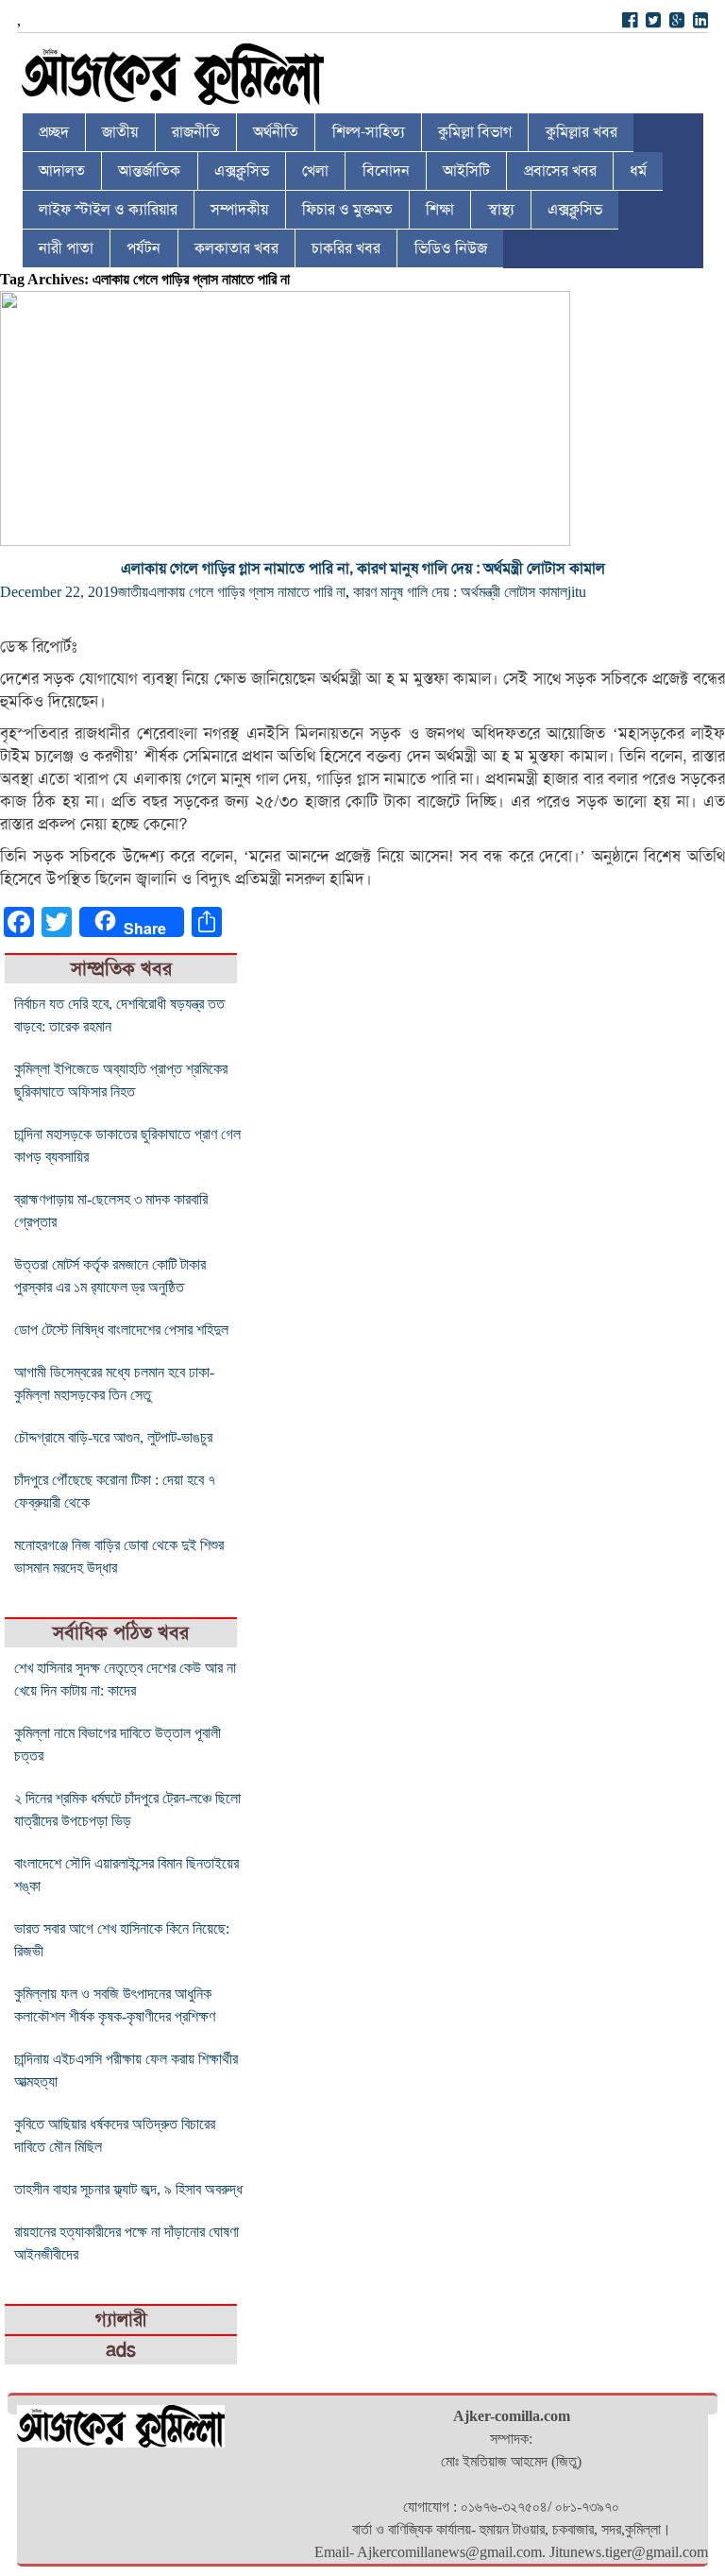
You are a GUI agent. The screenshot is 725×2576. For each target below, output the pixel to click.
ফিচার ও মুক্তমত (347, 210)
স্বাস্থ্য (501, 210)
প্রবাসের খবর (560, 171)
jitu (577, 592)
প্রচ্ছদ (54, 132)
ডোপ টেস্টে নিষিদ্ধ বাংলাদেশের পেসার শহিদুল (121, 1330)
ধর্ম (638, 171)
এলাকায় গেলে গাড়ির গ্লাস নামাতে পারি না (247, 592)
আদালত (62, 171)
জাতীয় (120, 132)
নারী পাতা (66, 248)
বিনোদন (386, 171)
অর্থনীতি (276, 132)
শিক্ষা (440, 210)
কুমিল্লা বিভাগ (475, 132)
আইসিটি (466, 171)
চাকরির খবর (346, 248)
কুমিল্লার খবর (582, 132)
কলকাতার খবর (236, 248)
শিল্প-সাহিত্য (369, 132)
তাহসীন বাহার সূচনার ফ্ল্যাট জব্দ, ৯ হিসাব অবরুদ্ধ (128, 2189)
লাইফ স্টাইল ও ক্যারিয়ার (108, 210)
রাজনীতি (196, 132)
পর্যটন (143, 248)
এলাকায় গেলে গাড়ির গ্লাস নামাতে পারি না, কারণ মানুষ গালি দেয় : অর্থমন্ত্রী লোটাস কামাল (363, 569)
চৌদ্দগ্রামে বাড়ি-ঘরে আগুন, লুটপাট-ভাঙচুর (113, 1437)
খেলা (315, 171)
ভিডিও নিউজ (451, 248)
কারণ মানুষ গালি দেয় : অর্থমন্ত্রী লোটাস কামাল (460, 592)
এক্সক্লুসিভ (242, 171)
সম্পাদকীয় (239, 210)
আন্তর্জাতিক (149, 171)
